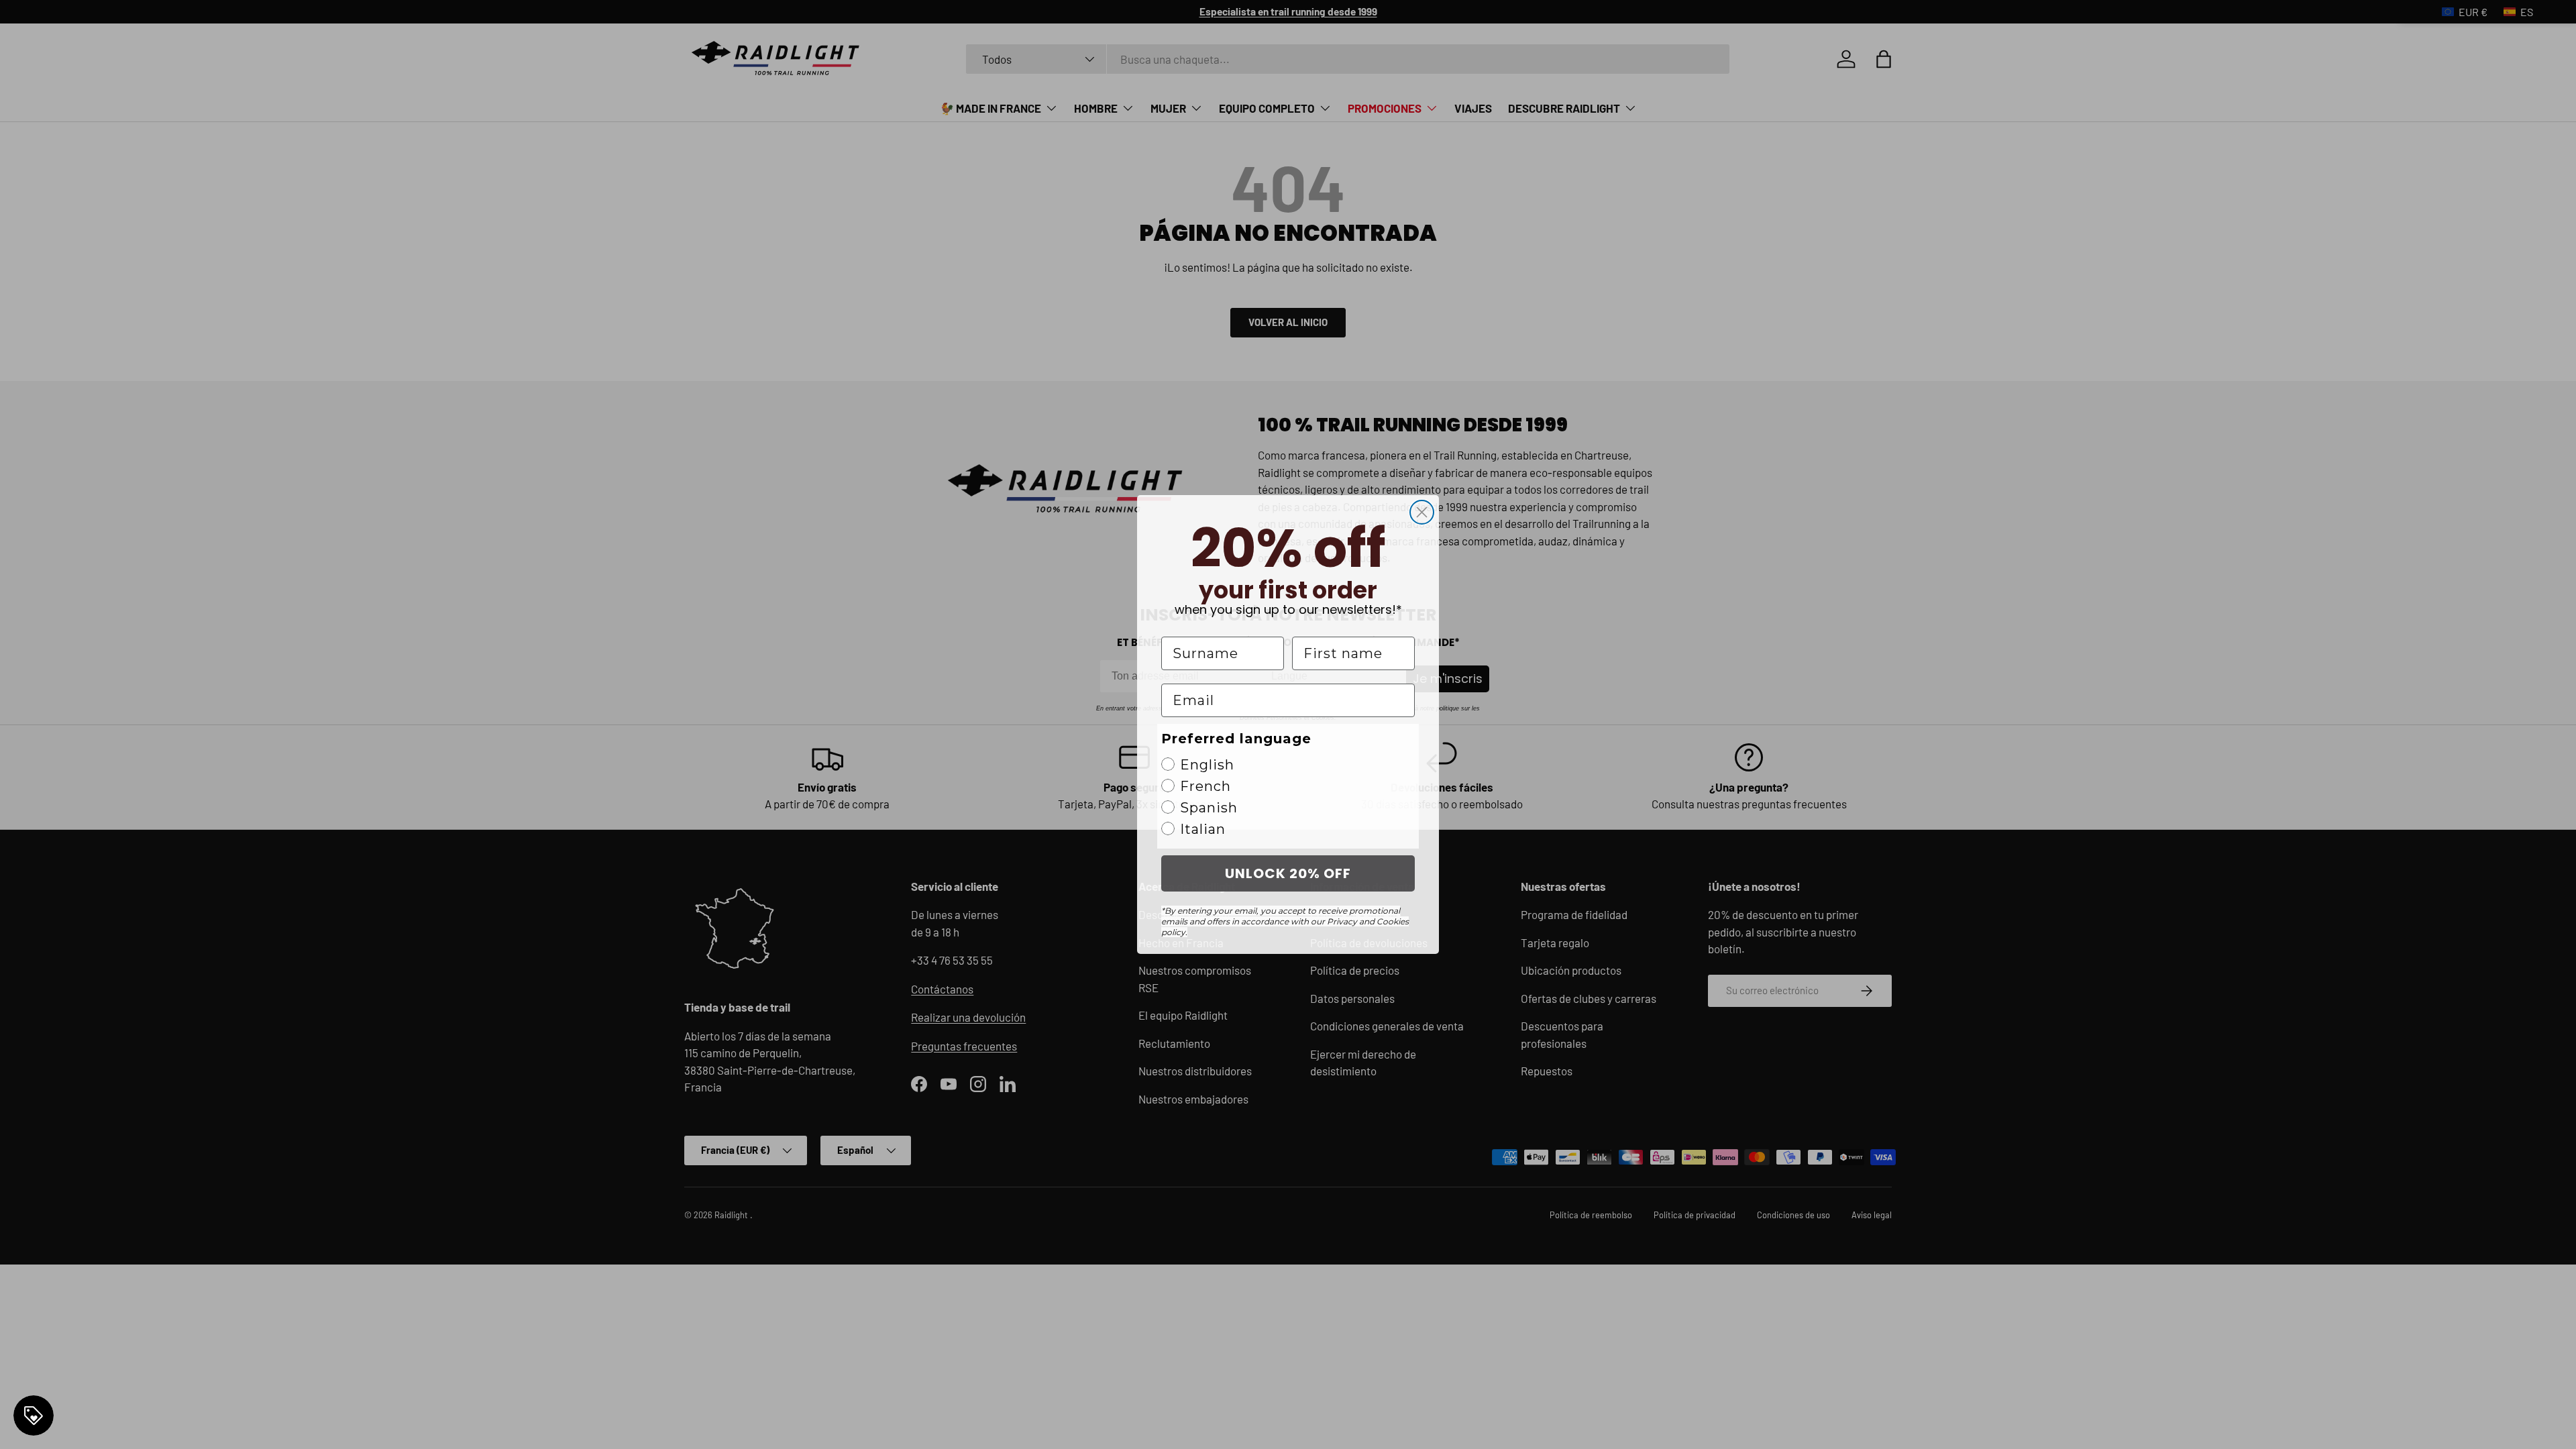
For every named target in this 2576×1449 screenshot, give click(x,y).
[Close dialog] (1422, 512)
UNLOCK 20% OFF (1288, 873)
